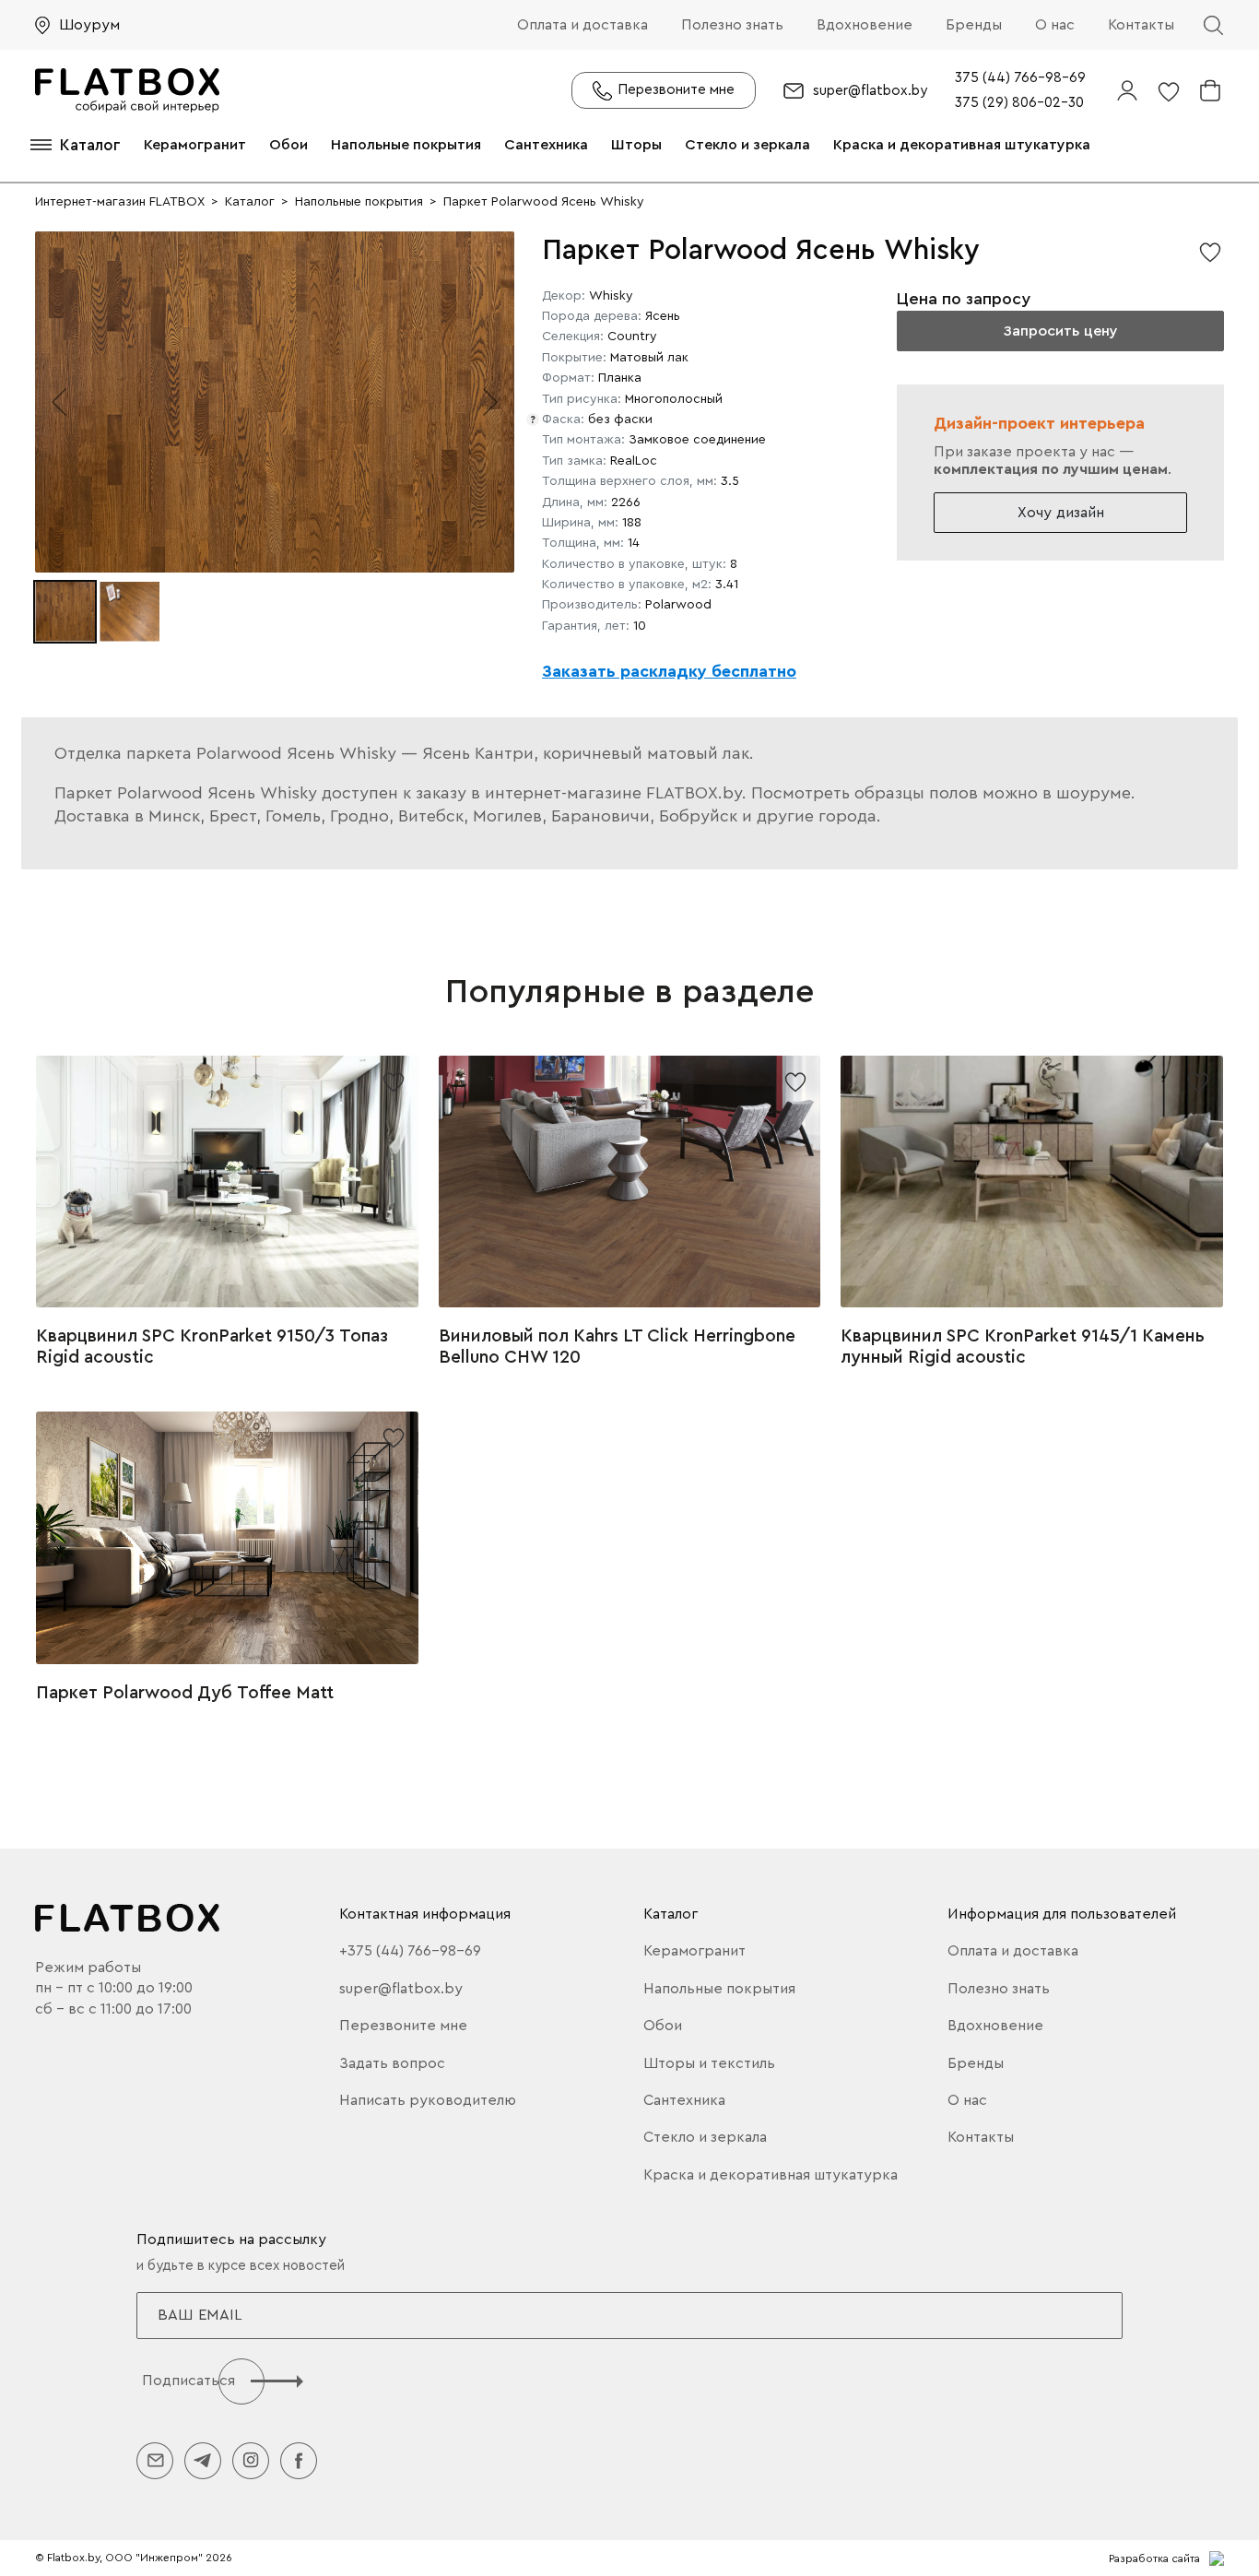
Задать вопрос (392, 2063)
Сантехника (546, 145)
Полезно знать (732, 25)
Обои (288, 145)
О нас (1055, 25)
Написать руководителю (428, 2100)
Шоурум (89, 25)
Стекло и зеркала (747, 145)
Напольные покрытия (406, 145)
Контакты (1141, 25)
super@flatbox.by (870, 91)
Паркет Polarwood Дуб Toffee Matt (185, 1693)
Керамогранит (195, 145)
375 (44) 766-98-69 (1020, 78)
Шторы (636, 145)
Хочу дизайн (1061, 513)
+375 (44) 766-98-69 (410, 1951)
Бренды (974, 25)
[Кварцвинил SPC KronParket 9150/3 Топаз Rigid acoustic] (227, 1182)
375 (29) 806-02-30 (1019, 103)
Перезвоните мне (403, 2026)
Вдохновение (865, 25)
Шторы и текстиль (709, 2063)
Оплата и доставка (582, 25)
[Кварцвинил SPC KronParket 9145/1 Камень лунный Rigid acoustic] (1032, 1182)
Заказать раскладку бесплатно (669, 671)
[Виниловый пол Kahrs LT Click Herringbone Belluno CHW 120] (630, 1182)
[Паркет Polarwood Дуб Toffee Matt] (227, 1538)
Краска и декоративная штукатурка (962, 145)
